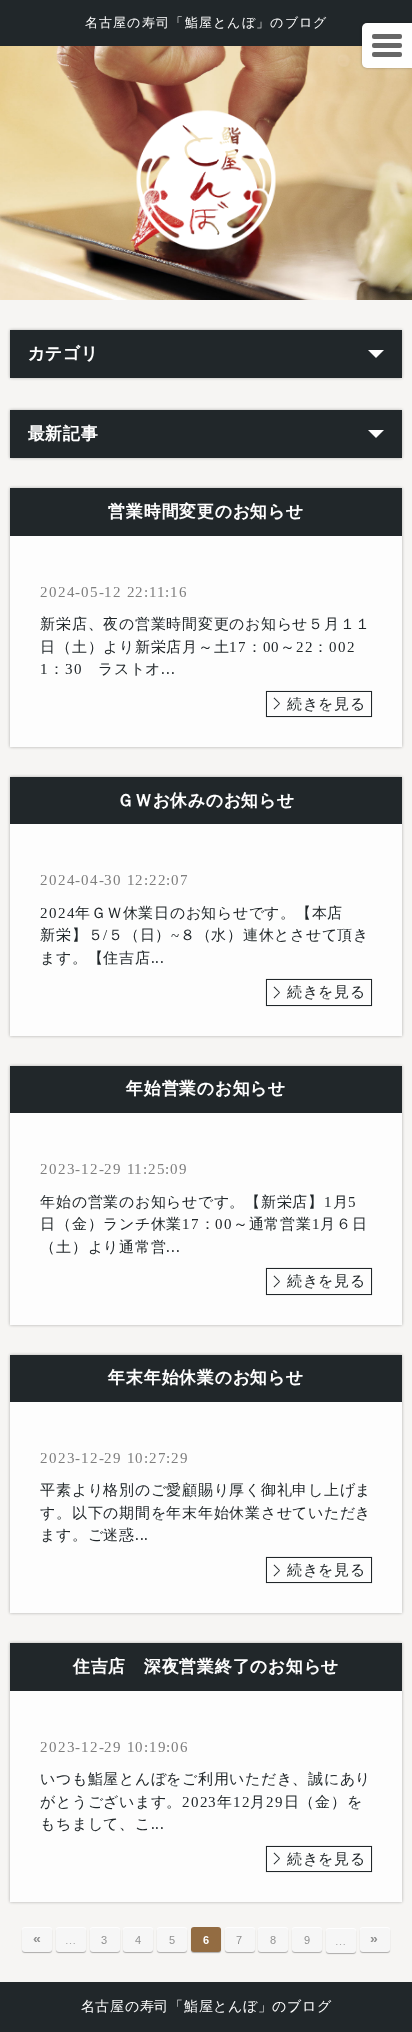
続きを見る (326, 704)
